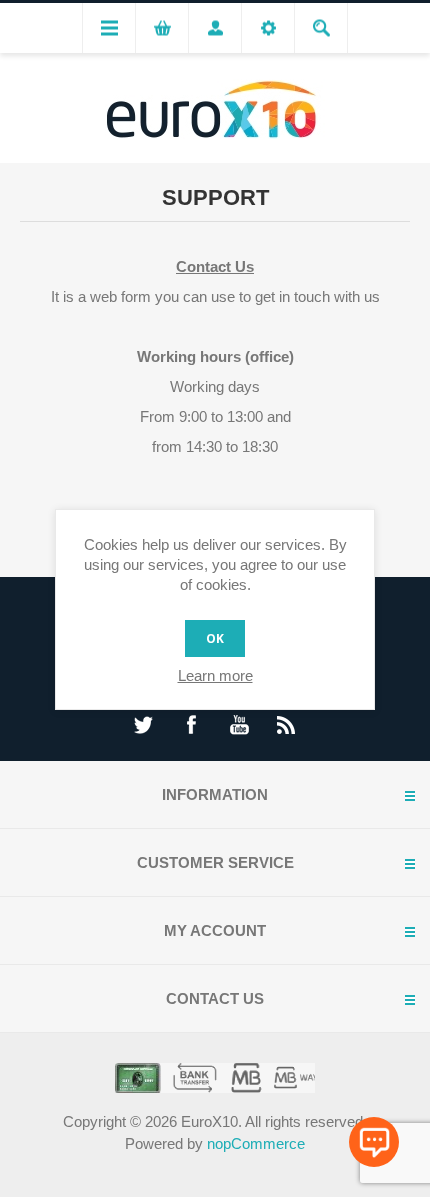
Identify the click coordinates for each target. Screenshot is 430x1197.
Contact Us (215, 266)
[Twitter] (143, 725)
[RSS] (287, 725)
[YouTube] (239, 725)
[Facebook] (191, 725)
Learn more (215, 675)
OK (215, 638)
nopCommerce (256, 1143)
